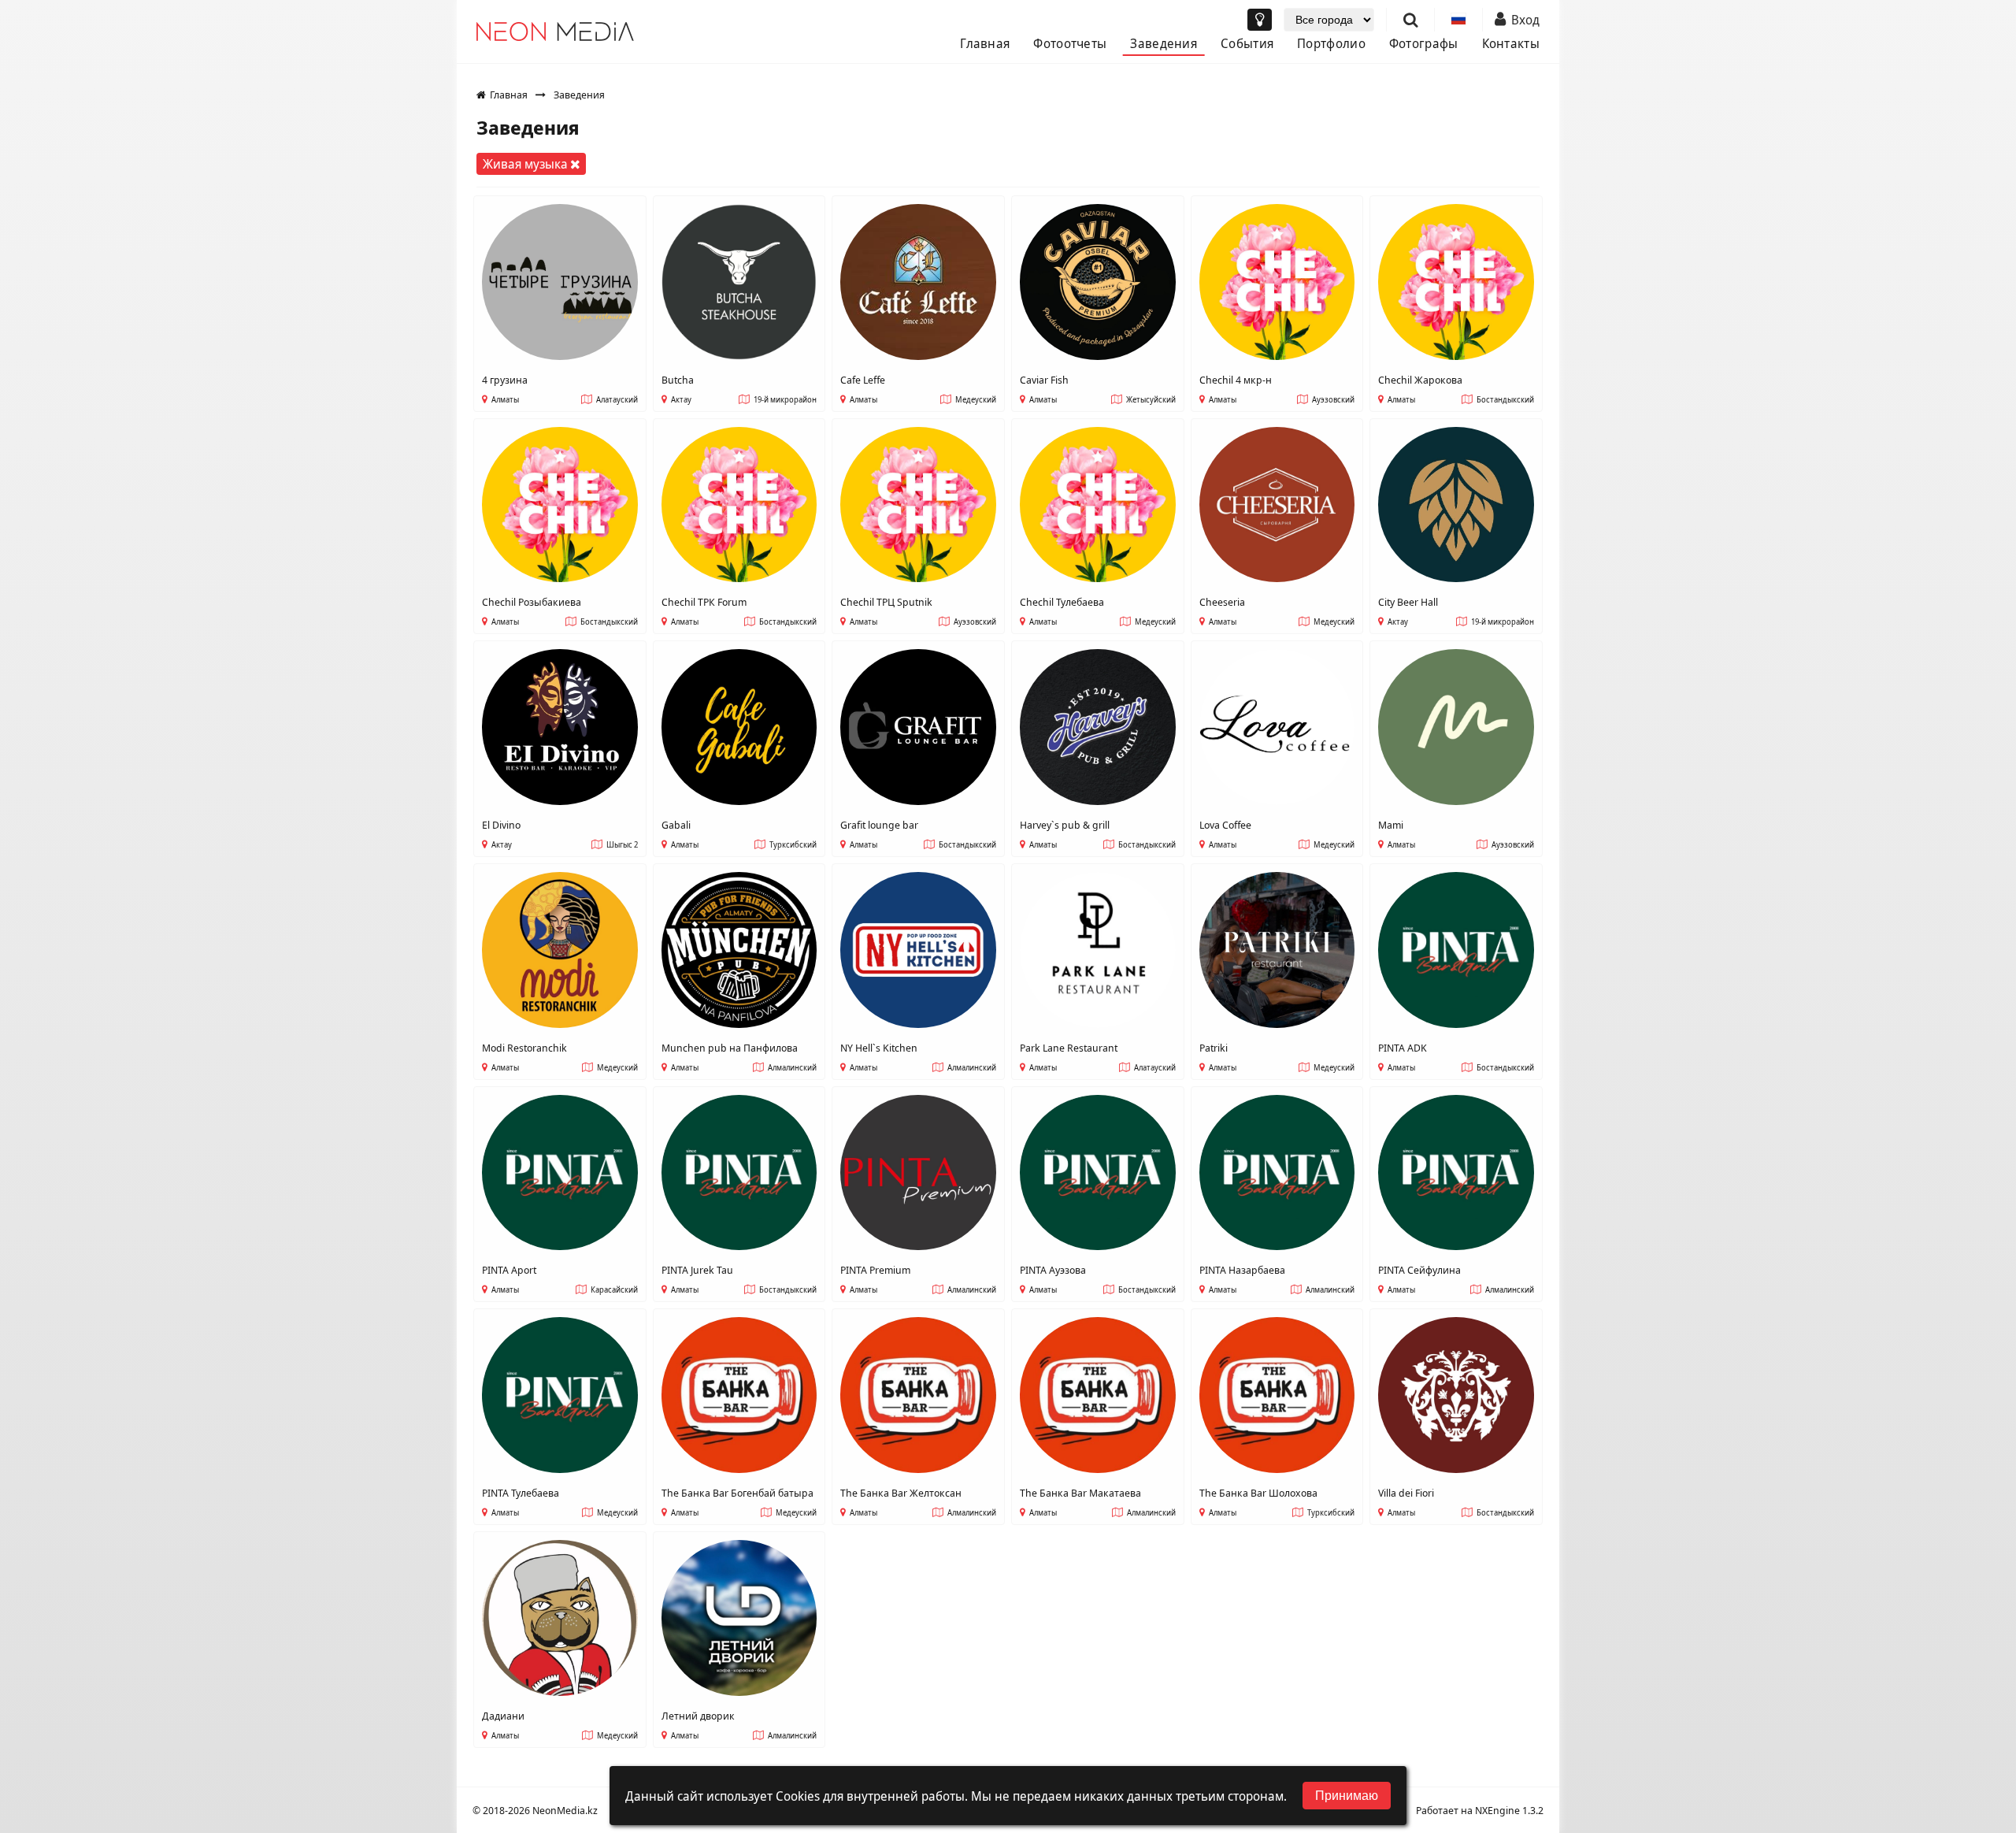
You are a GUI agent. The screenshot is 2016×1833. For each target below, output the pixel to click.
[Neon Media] (555, 32)
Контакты (1511, 43)
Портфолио (1331, 43)
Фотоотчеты (1070, 43)
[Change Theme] (1260, 20)
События (1247, 43)
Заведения (1164, 43)
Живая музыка (527, 164)
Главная (985, 43)
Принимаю (1347, 1796)
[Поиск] (1410, 20)
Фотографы (1424, 43)
